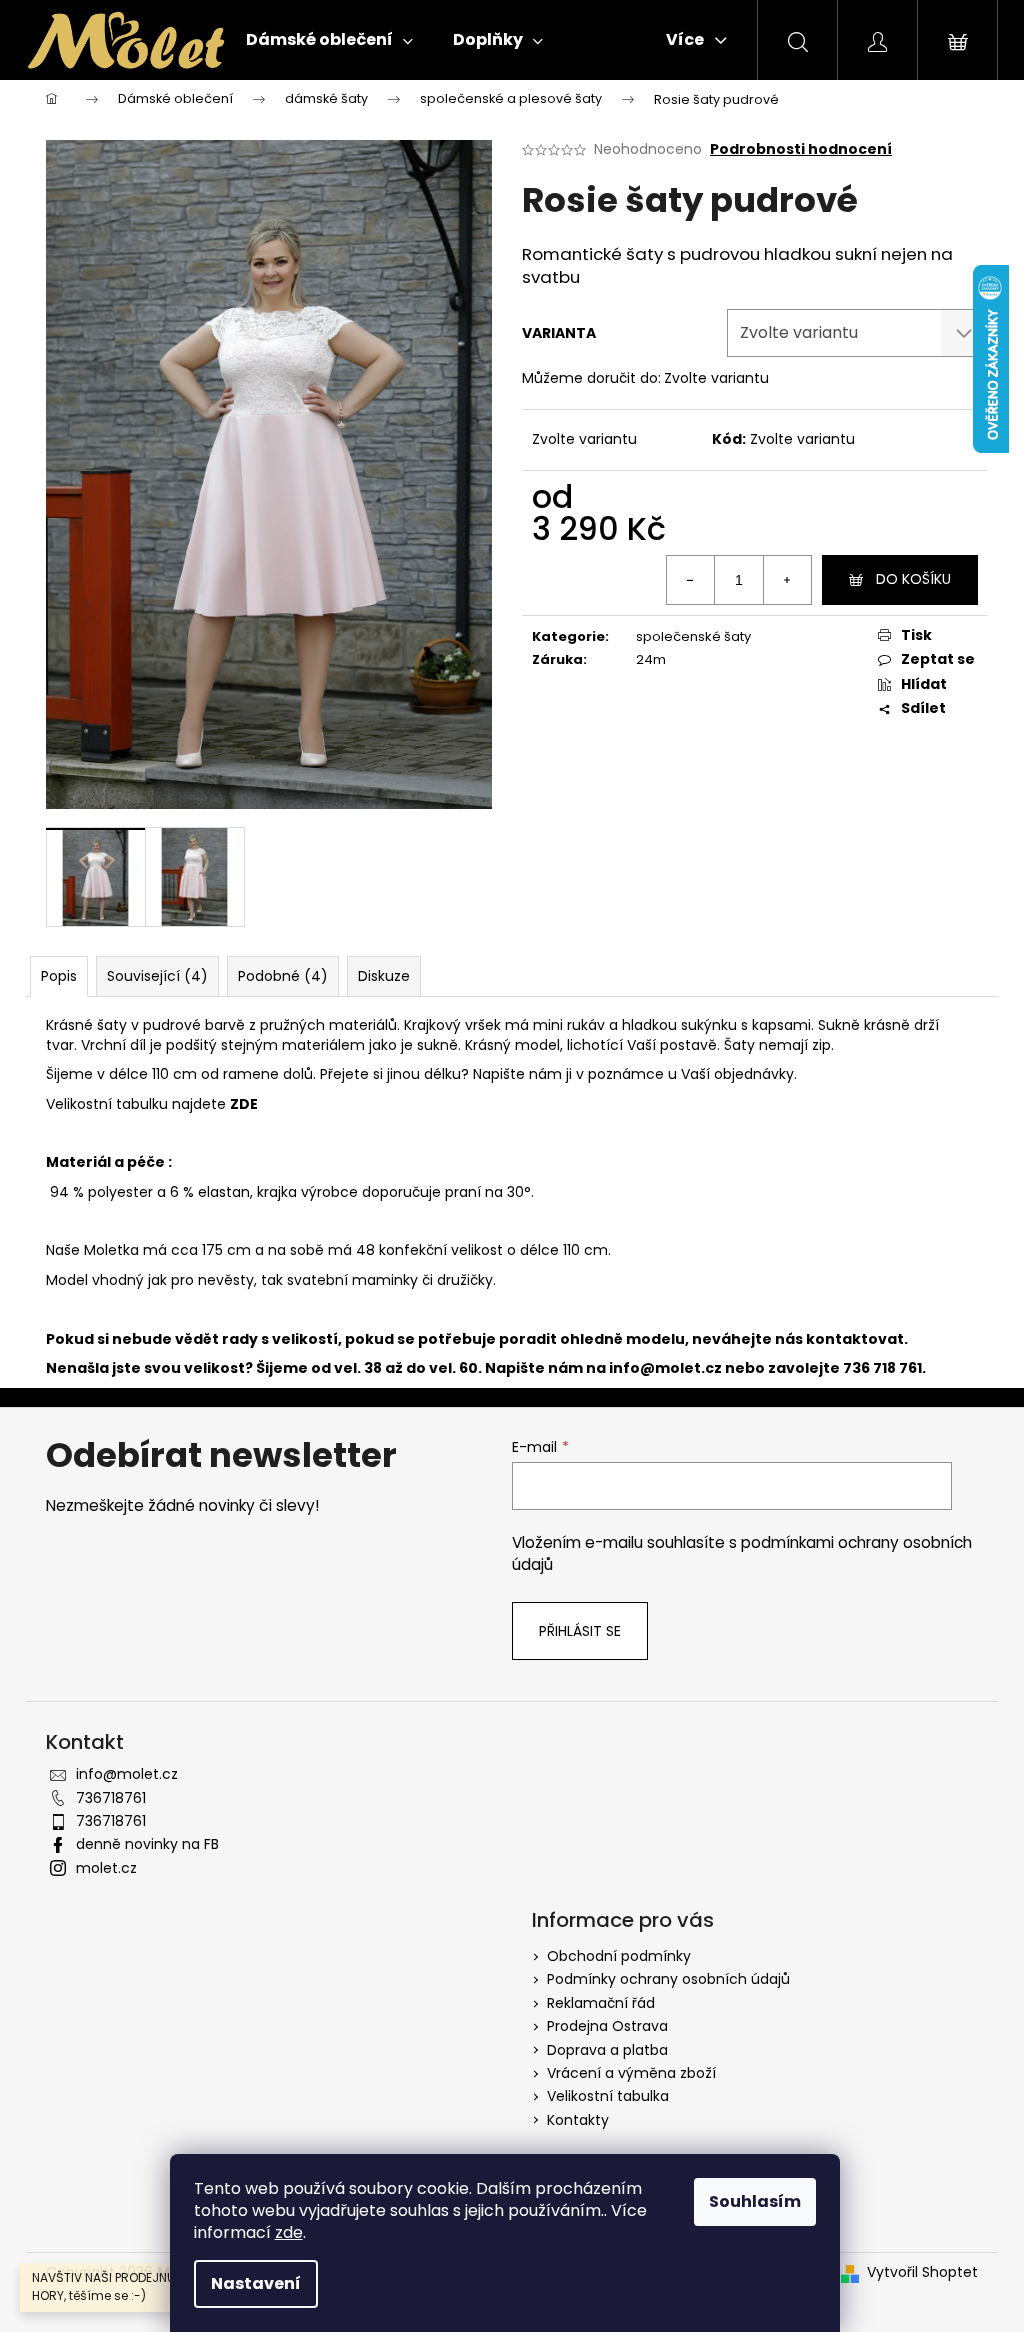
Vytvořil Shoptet (922, 2272)
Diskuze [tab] (384, 976)
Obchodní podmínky (619, 1956)
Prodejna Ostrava (607, 2026)
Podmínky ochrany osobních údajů (668, 1979)
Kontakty (578, 2120)
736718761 (111, 1798)
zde (289, 2232)
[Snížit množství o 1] (691, 580)
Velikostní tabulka (608, 2096)
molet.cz (106, 1868)
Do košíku (913, 579)
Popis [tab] (59, 976)
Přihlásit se (580, 1631)
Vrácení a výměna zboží (631, 2073)
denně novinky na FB (147, 1844)
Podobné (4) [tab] (283, 976)
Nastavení (256, 2283)
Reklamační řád (601, 2003)
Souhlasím (755, 2201)
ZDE (244, 1104)
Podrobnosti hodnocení (801, 149)
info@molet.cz (667, 1368)
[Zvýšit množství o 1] (787, 580)
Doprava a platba (607, 2050)
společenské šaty (693, 636)
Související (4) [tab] (157, 976)
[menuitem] (329, 40)
